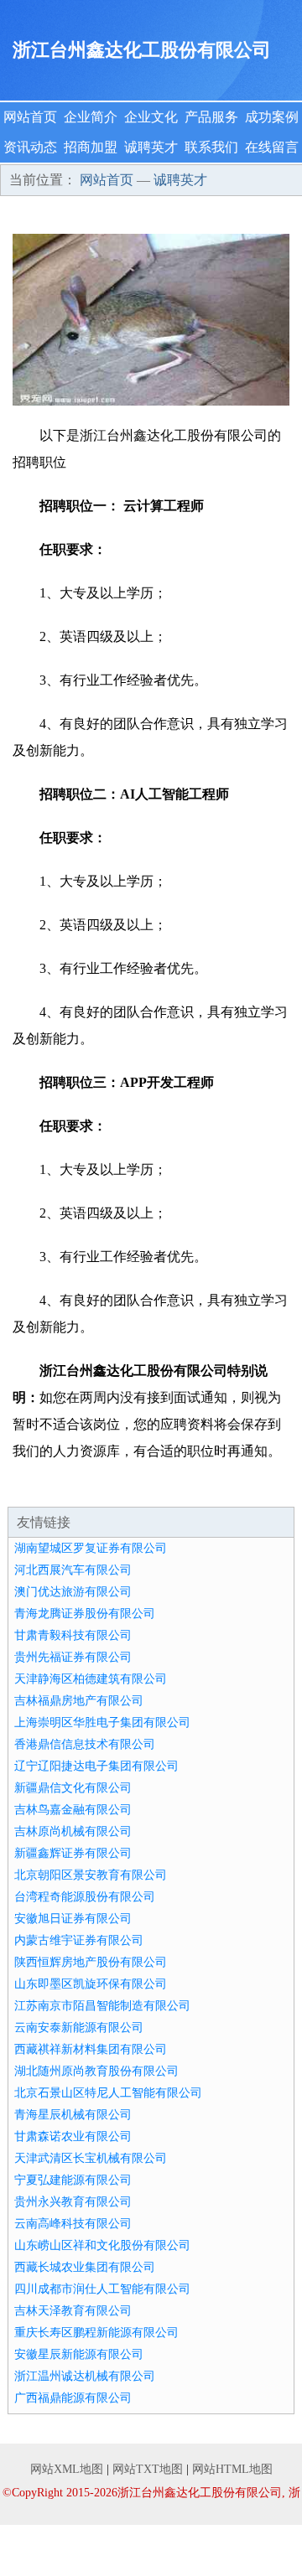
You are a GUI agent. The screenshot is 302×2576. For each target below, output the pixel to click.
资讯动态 (30, 147)
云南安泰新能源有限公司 (79, 2028)
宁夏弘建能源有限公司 (73, 2180)
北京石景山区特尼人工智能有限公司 (108, 2093)
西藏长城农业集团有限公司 (85, 2267)
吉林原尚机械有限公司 (73, 1831)
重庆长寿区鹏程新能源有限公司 (96, 2333)
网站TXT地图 (148, 2469)
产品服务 (211, 117)
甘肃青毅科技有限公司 (73, 1635)
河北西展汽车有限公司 (73, 1570)
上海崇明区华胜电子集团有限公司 (102, 1723)
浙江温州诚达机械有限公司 (85, 2376)
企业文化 (151, 117)
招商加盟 (91, 147)
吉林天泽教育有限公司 (73, 2311)
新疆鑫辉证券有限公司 (73, 1853)
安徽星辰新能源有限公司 (79, 2354)
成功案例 (272, 117)
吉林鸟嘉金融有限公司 (73, 1810)
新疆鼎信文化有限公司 (73, 1788)
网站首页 (30, 117)
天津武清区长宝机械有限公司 (91, 2158)
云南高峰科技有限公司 (73, 2224)
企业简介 (91, 117)
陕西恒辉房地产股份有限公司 (91, 1962)
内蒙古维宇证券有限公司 (79, 1940)
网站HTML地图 (232, 2469)
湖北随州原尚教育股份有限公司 (96, 2071)
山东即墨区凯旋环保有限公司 (91, 1984)
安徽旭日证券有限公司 (73, 1919)
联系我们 (211, 147)
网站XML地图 (67, 2469)
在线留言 (272, 147)
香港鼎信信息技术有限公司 (85, 1744)
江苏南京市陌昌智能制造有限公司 (102, 2006)
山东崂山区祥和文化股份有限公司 (102, 2245)
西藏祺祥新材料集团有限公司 (91, 2049)
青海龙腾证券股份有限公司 (85, 1614)
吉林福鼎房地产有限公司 (79, 1701)
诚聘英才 (151, 147)
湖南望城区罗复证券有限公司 (91, 1548)
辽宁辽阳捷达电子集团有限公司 (96, 1766)
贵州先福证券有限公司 (73, 1657)
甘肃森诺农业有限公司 (73, 2136)
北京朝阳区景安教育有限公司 (91, 1875)
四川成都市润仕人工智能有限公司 (102, 2289)
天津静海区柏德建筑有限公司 (91, 1679)
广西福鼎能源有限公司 (73, 2398)
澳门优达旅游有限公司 (73, 1592)
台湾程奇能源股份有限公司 (85, 1897)
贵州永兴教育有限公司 (73, 2202)
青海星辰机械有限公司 (73, 2115)
